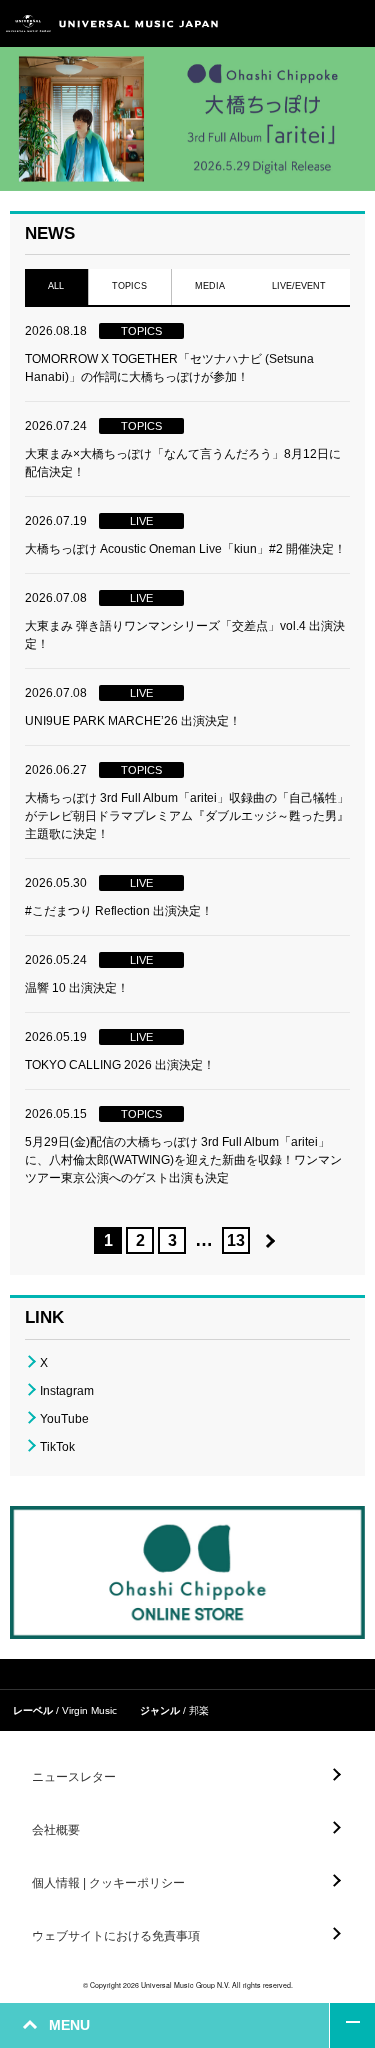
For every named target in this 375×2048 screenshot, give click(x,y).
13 (236, 1240)
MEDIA (210, 286)
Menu (352, 23)
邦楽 (199, 1710)
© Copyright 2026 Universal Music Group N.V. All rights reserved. (188, 1985)
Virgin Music (89, 1710)
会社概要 (56, 1830)
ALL (56, 286)
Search (307, 23)
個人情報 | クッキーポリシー (108, 1883)
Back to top (352, 2025)
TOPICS (129, 286)
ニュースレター (74, 1777)
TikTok (57, 1447)
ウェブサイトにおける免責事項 (116, 1936)
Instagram (67, 1391)
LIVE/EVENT (300, 286)
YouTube (64, 1419)
